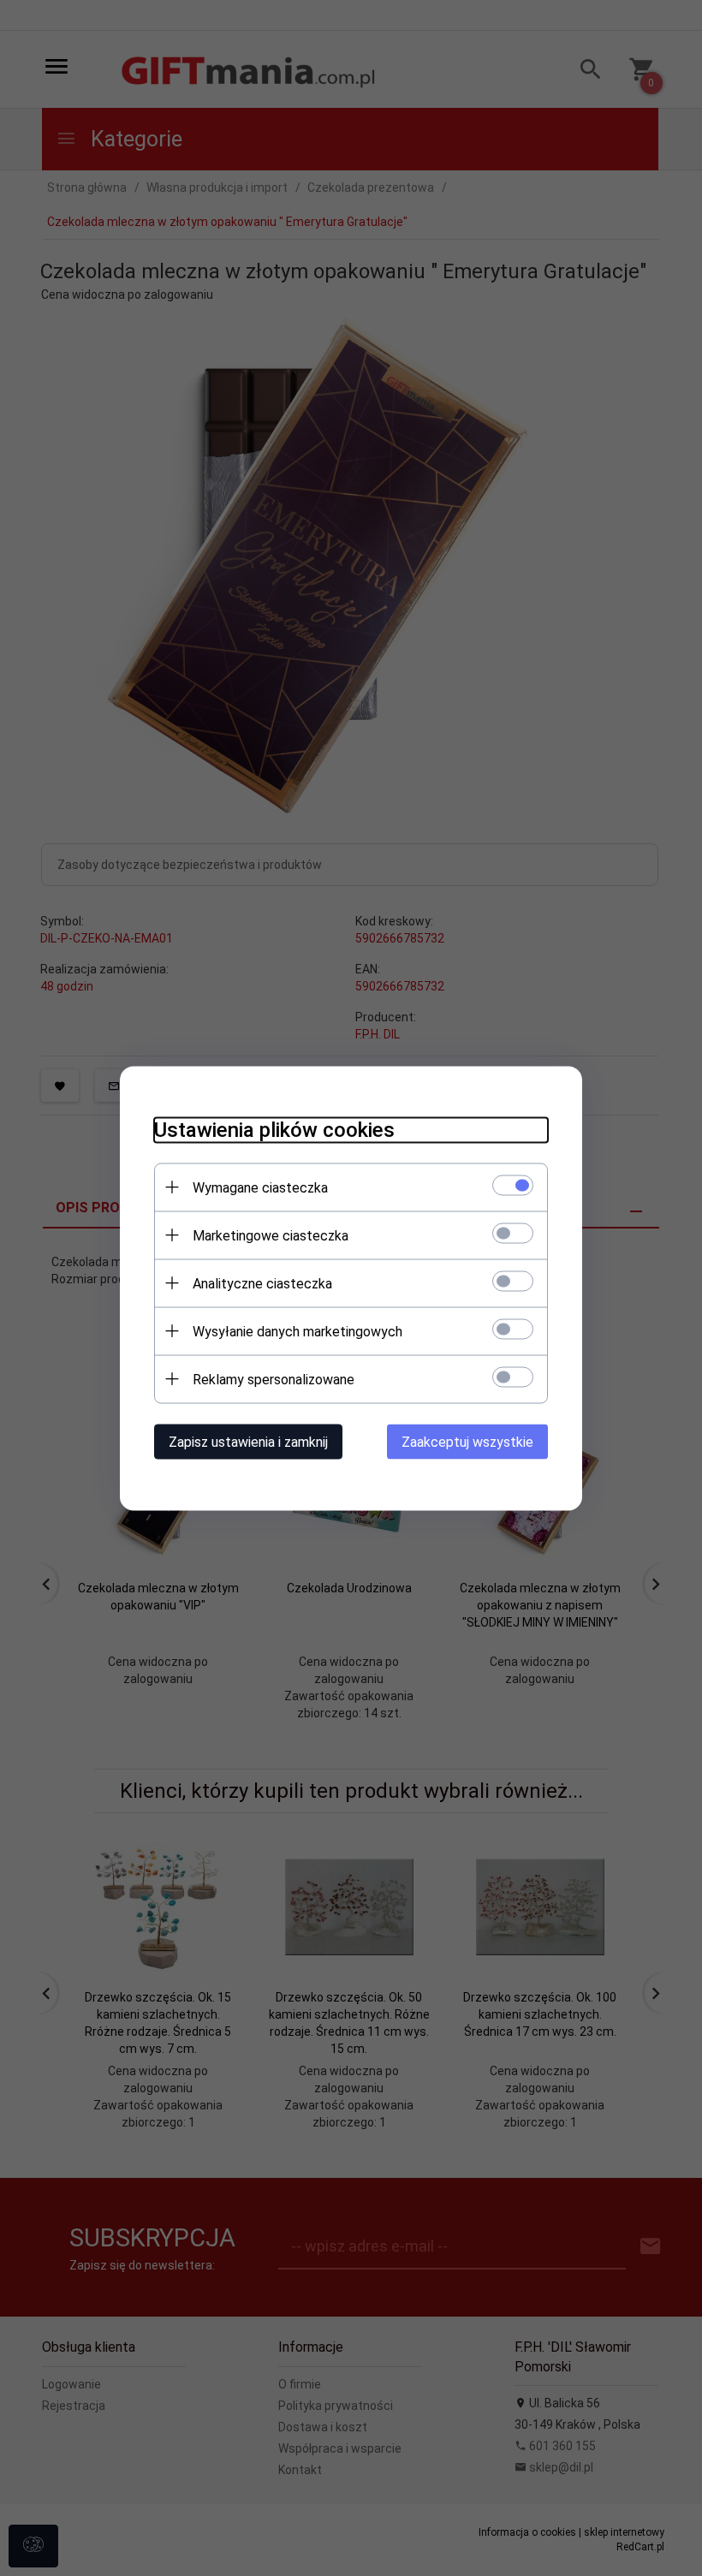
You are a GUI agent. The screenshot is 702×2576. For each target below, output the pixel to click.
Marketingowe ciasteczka (271, 1235)
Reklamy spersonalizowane (274, 1379)
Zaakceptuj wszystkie (467, 1441)
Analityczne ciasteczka (262, 1283)
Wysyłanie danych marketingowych (297, 1331)
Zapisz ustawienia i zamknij (248, 1441)
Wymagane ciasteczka (260, 1187)
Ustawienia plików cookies (274, 1129)
